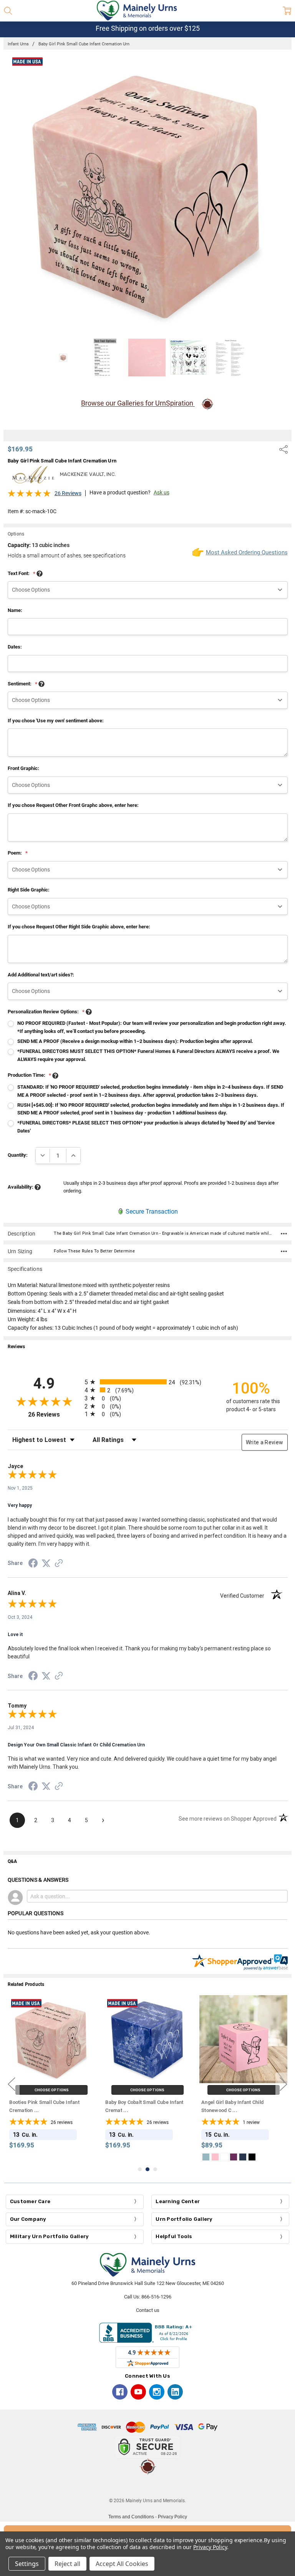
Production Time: (29, 1075)
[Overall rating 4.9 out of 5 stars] (29, 496)
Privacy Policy (172, 2517)
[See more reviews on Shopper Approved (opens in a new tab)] (59, 1564)
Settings (27, 2564)
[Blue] (206, 2157)
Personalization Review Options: (46, 1012)
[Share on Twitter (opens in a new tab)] (46, 1564)
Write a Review (265, 1442)
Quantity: (18, 1155)
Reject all (67, 2564)
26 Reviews (68, 493)
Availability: (21, 1187)
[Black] (252, 2157)
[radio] (148, 1382)
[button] (147, 2486)
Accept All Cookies (122, 2564)
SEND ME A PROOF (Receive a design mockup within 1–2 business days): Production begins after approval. (135, 1041)
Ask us (162, 492)
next (283, 2084)
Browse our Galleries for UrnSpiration (138, 403)
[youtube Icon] (138, 2392)
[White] (224, 2157)
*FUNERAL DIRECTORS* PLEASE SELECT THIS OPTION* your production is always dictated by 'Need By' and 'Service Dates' (146, 1127)
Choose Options (52, 2090)
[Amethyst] (234, 2157)
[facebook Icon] (120, 2392)
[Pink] (215, 2157)
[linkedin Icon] (175, 2392)
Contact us (148, 2310)
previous (12, 2084)
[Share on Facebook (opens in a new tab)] (33, 1565)
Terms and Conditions (131, 2517)
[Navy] (243, 2157)
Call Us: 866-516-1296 (148, 2297)
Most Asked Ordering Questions (247, 552)
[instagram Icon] (157, 2392)
